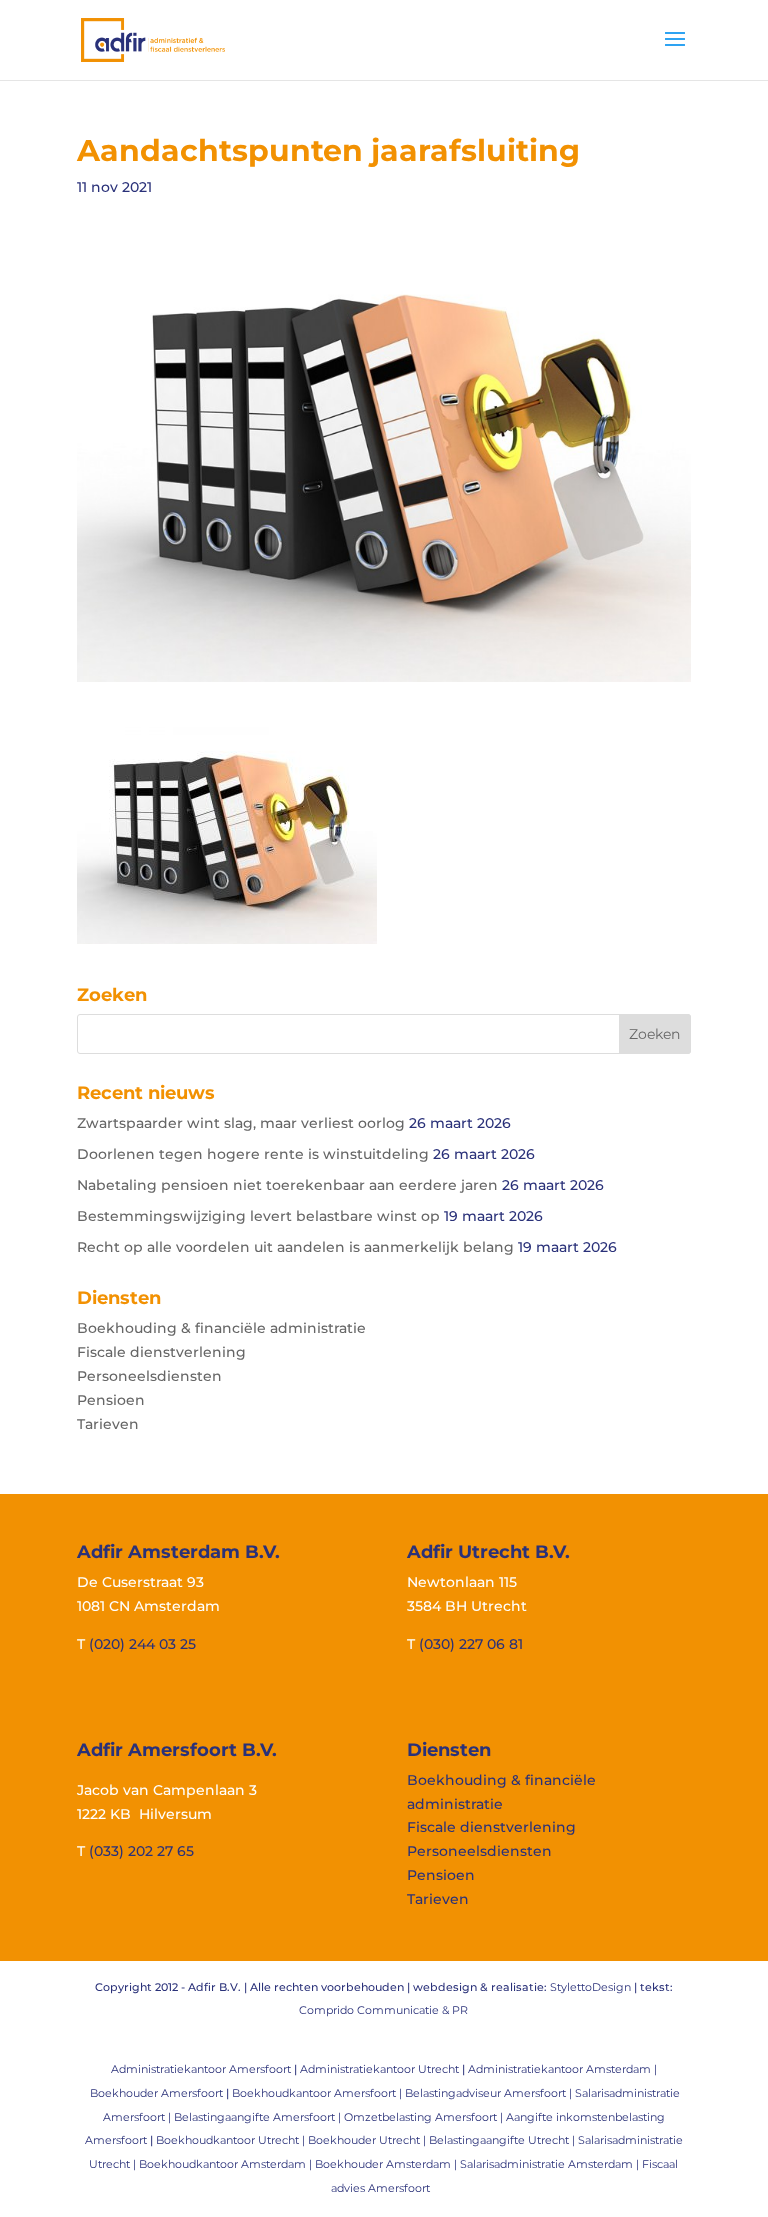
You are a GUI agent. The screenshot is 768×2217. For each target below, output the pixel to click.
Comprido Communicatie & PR (383, 2010)
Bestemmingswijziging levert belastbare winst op (258, 1216)
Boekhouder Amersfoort (156, 2093)
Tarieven (108, 1424)
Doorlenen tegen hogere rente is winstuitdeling (253, 1154)
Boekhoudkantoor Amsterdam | (227, 2164)
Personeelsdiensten (149, 1376)
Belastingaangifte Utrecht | (503, 2140)
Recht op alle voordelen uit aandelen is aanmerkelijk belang (295, 1247)
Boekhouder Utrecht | (368, 2140)
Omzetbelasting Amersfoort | (425, 2117)
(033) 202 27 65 (141, 1851)
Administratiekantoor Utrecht (379, 2069)
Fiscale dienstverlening (161, 1352)
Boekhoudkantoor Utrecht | (232, 2140)
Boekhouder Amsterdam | (387, 2164)
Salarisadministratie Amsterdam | (551, 2164)
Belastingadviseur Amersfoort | (490, 2093)
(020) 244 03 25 (142, 1644)
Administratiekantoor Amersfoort (201, 2069)
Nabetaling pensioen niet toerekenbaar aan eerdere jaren (287, 1185)
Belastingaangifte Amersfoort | (259, 2117)
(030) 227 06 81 (471, 1644)
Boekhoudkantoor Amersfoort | (318, 2093)
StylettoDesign (590, 1987)
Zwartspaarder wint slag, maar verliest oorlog (241, 1123)
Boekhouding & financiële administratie (221, 1328)
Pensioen (111, 1400)
